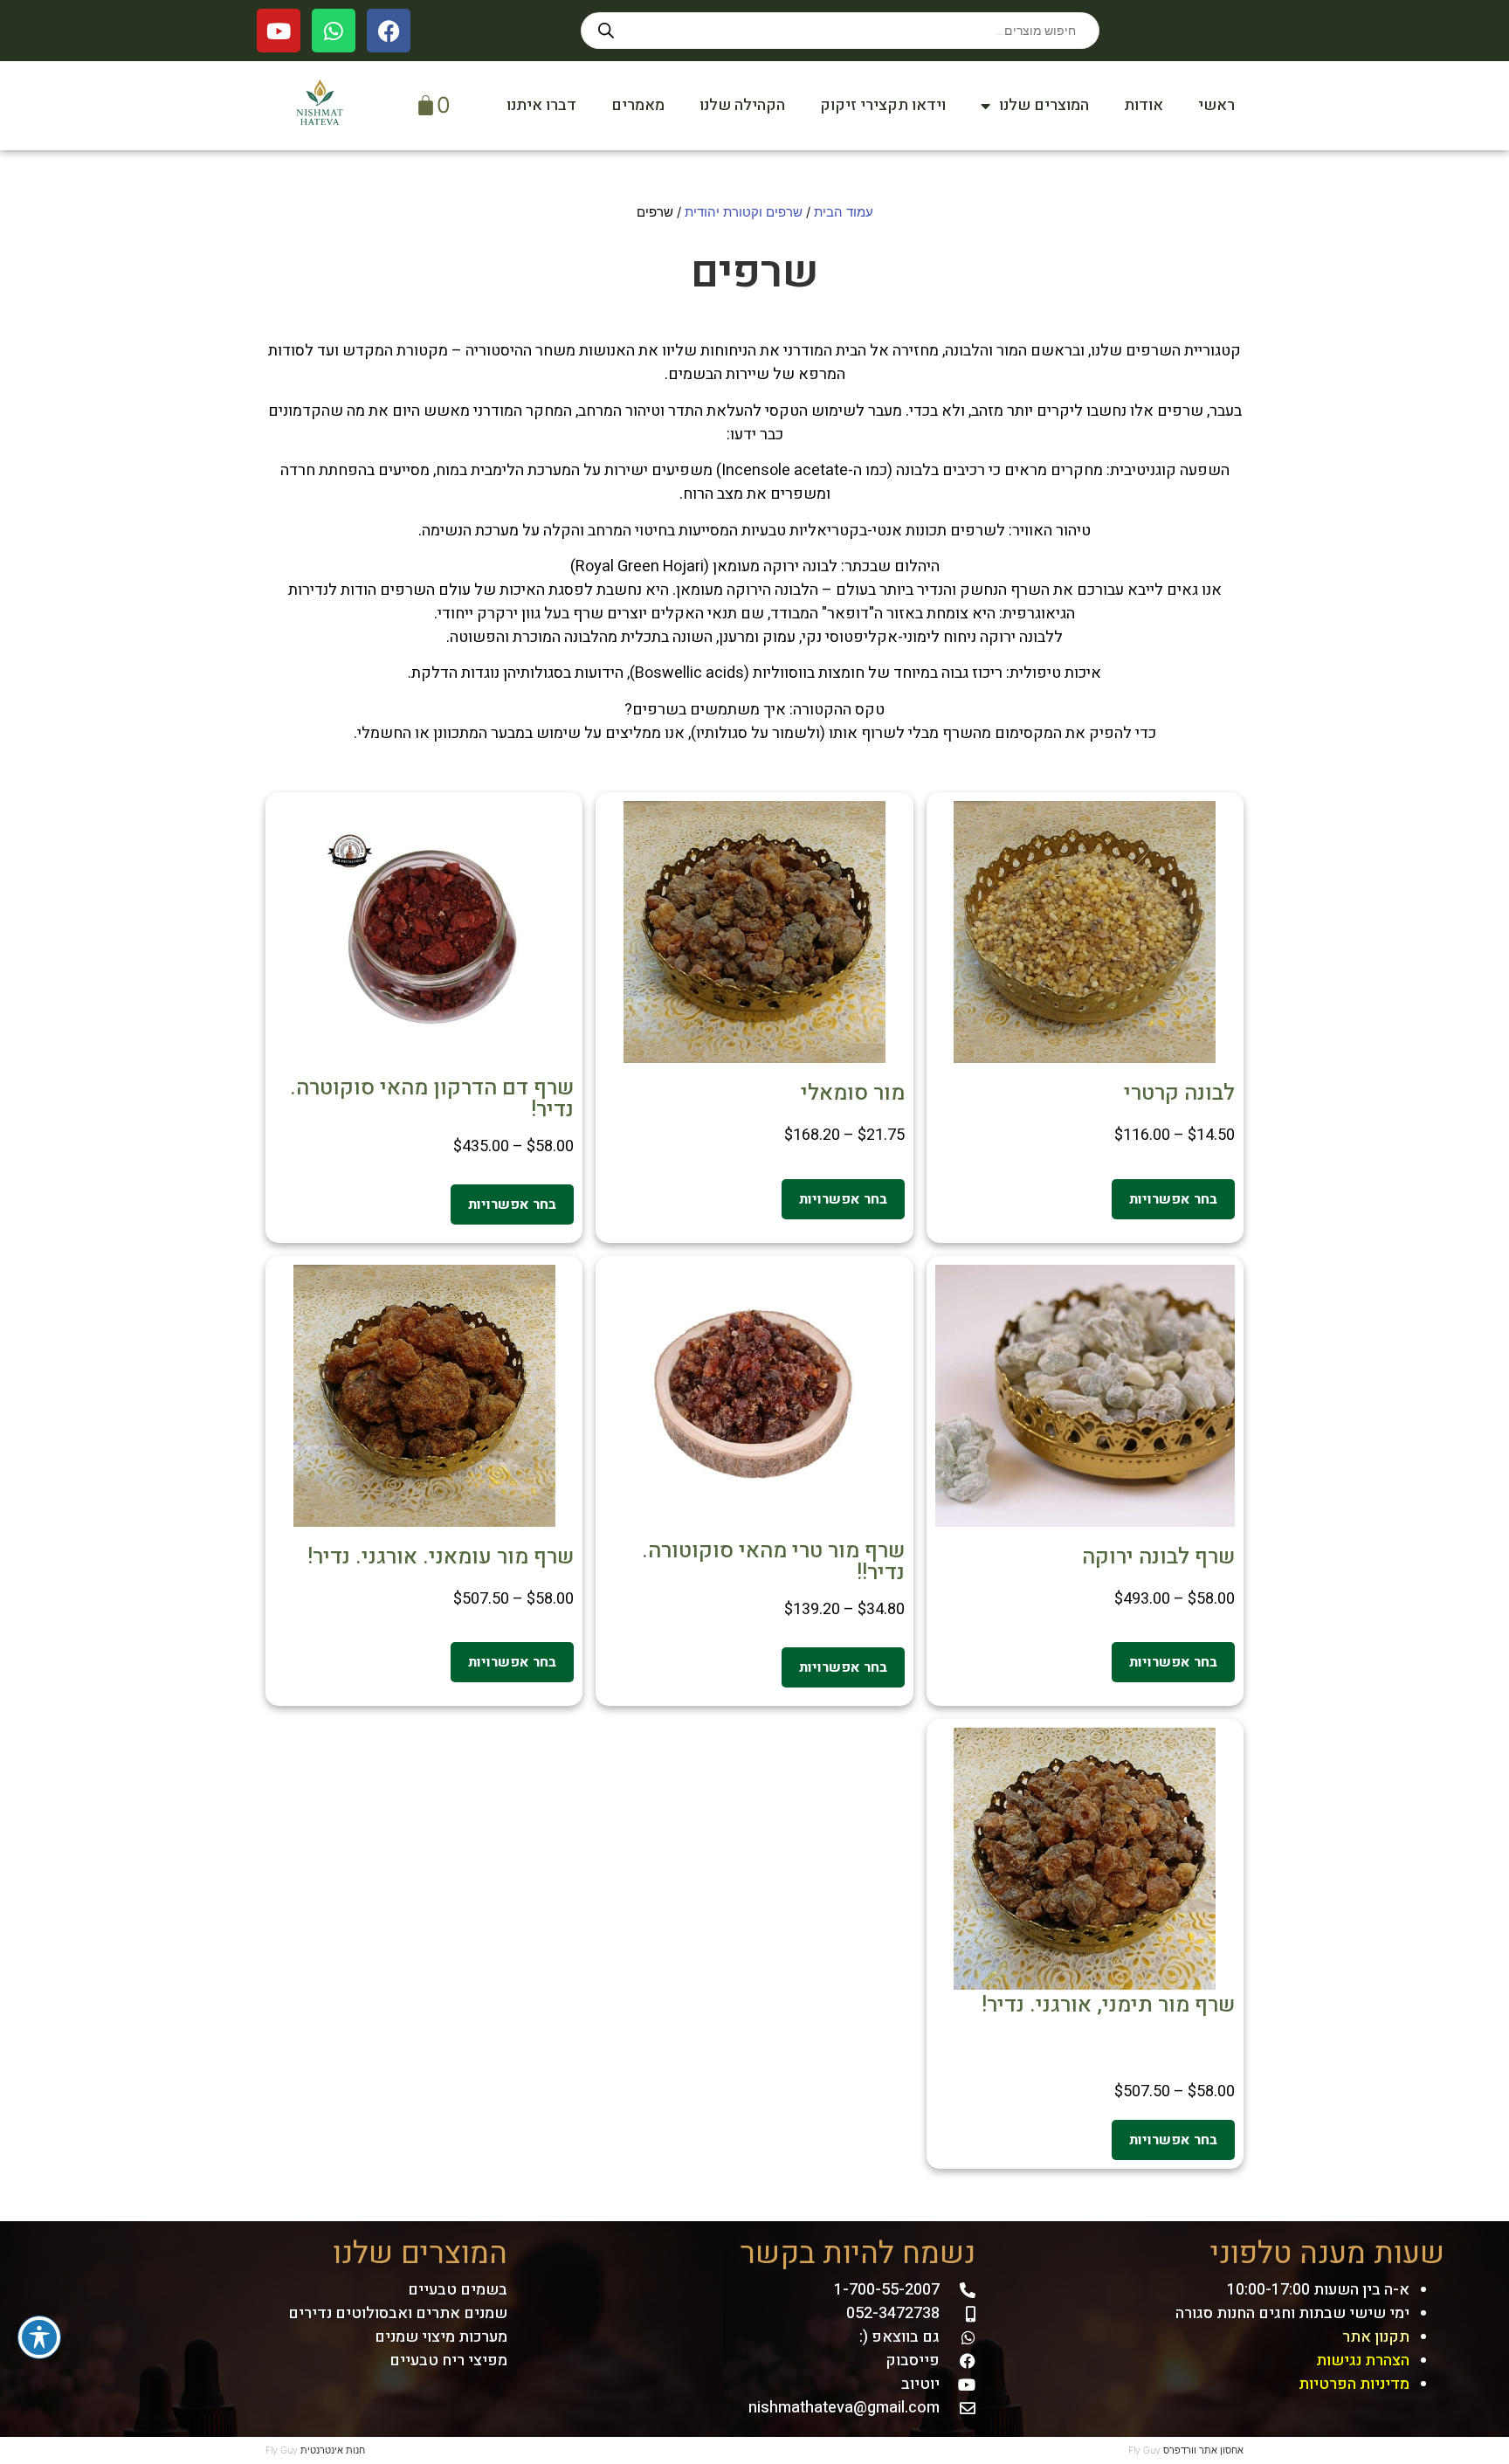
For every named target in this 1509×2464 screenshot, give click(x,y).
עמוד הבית (844, 212)
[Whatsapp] (334, 31)
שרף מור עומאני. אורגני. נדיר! (441, 1557)
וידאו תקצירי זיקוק (883, 105)
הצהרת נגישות (1363, 2360)
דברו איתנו (541, 105)
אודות (1144, 105)
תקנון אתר (1376, 2337)
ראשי (1216, 105)
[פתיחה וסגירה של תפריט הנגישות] (39, 2337)
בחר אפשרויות (1173, 1199)
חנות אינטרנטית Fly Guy (315, 2450)
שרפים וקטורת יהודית (744, 212)
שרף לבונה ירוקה (1158, 1557)
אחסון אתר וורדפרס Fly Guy (1186, 2450)
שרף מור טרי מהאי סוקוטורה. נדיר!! (773, 1562)
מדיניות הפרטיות (1354, 2384)
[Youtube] (279, 31)
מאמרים (638, 105)
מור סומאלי (853, 1093)
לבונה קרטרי (1179, 1093)
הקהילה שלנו (742, 105)
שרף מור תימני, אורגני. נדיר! (1108, 2005)
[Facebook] (389, 31)
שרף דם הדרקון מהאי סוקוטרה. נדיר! (432, 1099)
